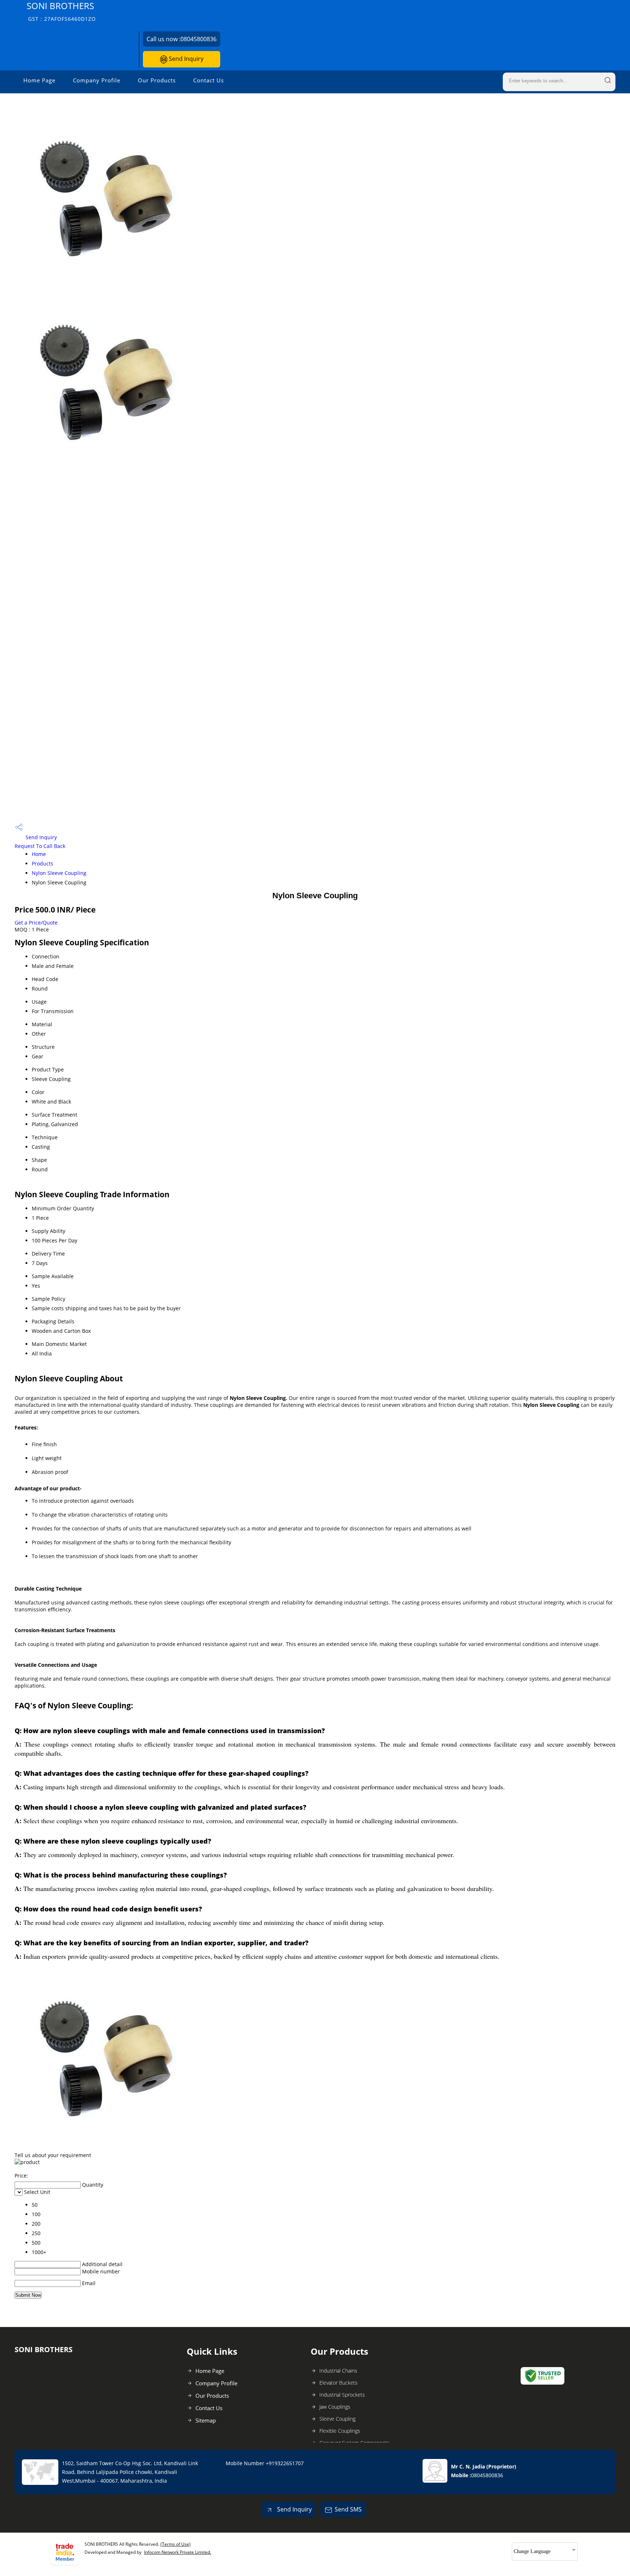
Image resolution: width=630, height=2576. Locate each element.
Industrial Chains (338, 2371)
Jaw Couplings (335, 2407)
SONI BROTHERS (61, 11)
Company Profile (97, 80)
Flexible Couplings (340, 2431)
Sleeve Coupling (337, 2419)
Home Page (39, 80)
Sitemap (206, 2420)
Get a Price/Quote (36, 923)
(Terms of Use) (176, 2544)
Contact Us (209, 80)
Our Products (157, 80)
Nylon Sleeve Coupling (59, 873)
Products (42, 863)
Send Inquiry (185, 59)
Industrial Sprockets (342, 2395)
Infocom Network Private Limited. (178, 2552)
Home (39, 854)
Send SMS (348, 2509)
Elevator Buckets (339, 2383)
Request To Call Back (40, 846)
